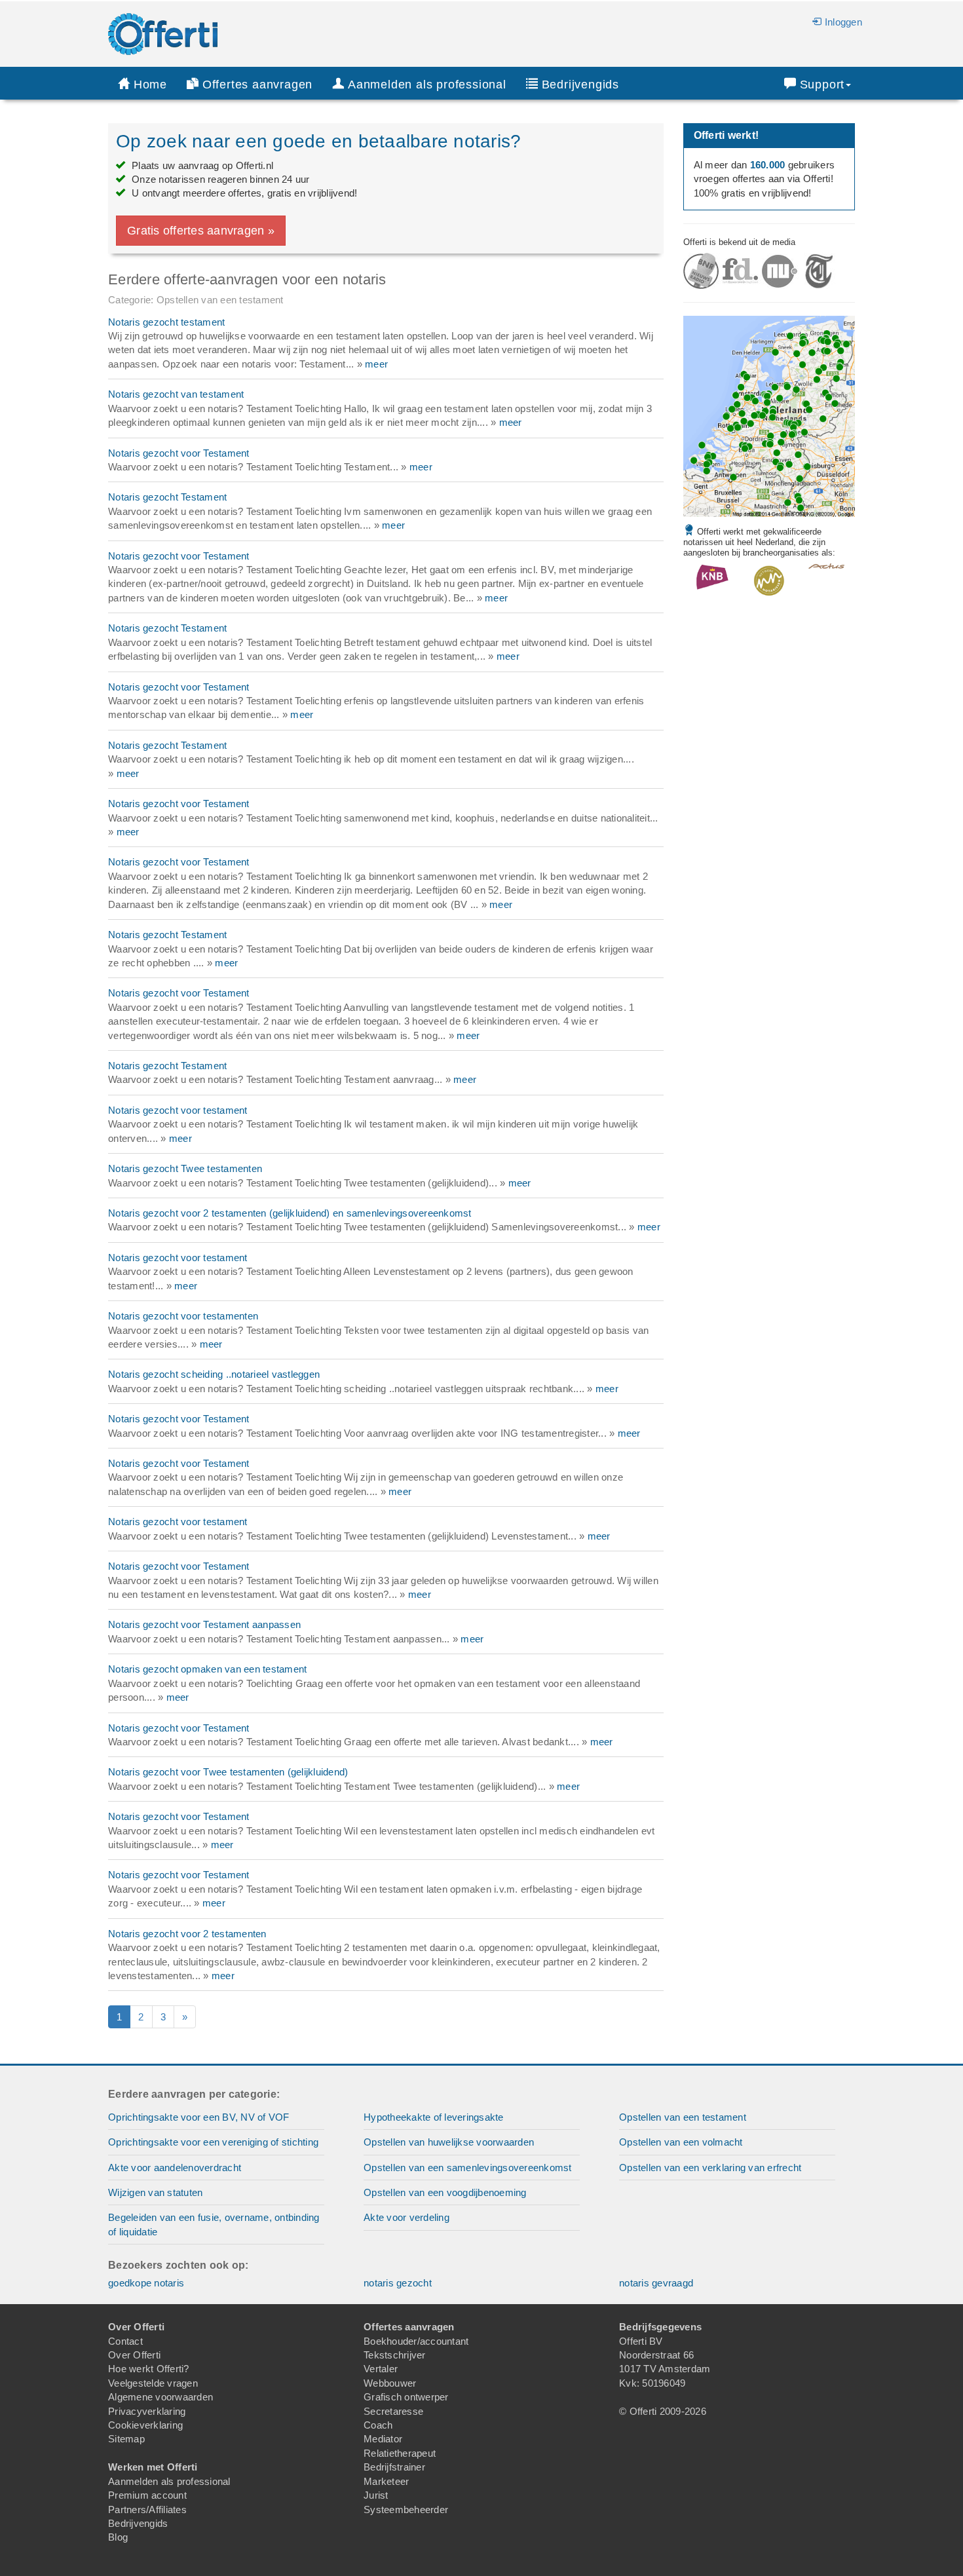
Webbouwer (390, 2383)
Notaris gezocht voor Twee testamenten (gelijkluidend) (228, 1772)
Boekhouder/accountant (416, 2341)
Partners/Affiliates (147, 2510)
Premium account (147, 2495)
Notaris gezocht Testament (167, 497)
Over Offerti (134, 2355)
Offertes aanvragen (257, 85)
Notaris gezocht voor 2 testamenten (187, 1934)
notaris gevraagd (656, 2283)
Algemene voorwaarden (160, 2397)
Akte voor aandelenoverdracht (175, 2168)
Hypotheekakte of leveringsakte (434, 2117)
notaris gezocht (398, 2283)
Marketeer (386, 2481)
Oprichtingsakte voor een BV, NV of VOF (199, 2117)
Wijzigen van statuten (155, 2192)
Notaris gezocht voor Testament (179, 453)
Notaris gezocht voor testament (178, 1110)
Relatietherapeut (400, 2453)
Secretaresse (393, 2411)
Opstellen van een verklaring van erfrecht (710, 2168)
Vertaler (381, 2369)
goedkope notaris (146, 2283)
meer (376, 364)
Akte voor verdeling (406, 2217)
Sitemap (126, 2439)
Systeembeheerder (406, 2510)
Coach (378, 2425)
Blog (118, 2537)
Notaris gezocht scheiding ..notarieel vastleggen (214, 1374)
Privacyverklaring (147, 2411)
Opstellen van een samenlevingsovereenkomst (468, 2168)
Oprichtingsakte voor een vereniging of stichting (213, 2142)
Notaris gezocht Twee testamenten (185, 1168)
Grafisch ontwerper (406, 2397)
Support (822, 85)
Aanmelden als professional (169, 2481)
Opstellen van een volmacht (681, 2142)
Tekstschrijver (395, 2355)
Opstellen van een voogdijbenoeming (445, 2192)
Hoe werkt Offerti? (149, 2369)
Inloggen (843, 22)
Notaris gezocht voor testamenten (183, 1316)
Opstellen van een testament (683, 2117)
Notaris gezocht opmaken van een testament (207, 1669)
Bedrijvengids (580, 85)
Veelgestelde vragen (153, 2383)
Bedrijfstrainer (394, 2467)
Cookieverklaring (145, 2425)
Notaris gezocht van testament (176, 394)
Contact (125, 2341)
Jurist (376, 2495)
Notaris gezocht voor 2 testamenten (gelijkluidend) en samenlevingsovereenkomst (290, 1213)
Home (150, 85)
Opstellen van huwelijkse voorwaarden (449, 2142)
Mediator (383, 2439)
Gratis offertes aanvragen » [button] (201, 231)
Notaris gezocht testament (166, 322)
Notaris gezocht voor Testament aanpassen (204, 1624)
